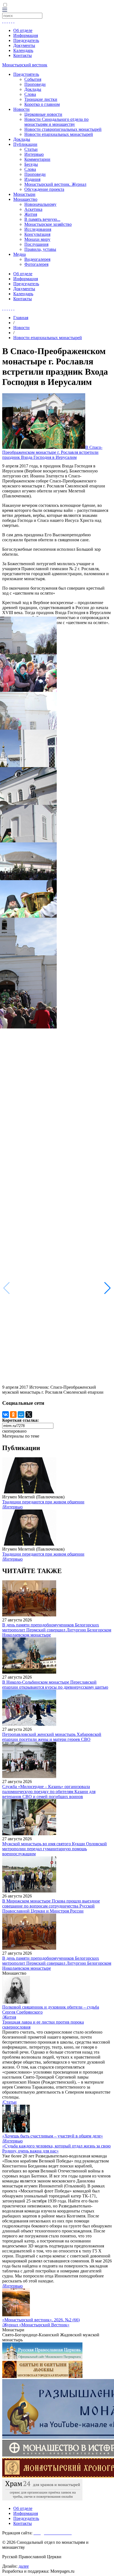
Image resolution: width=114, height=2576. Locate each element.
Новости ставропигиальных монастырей (63, 129)
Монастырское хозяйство (48, 224)
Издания (32, 179)
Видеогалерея (37, 259)
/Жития (9, 2017)
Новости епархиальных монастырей (59, 134)
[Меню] (5, 10)
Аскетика (33, 209)
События (33, 79)
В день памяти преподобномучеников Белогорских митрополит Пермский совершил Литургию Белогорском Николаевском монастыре (57, 1630)
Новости (21, 109)
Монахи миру (37, 239)
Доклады (33, 89)
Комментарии (37, 159)
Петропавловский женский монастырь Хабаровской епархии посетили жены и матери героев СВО (52, 1737)
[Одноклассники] (13, 1415)
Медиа (20, 254)
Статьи (31, 149)
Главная (21, 318)
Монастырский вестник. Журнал (55, 184)
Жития (31, 214)
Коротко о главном (42, 104)
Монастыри (24, 194)
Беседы (31, 164)
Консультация (37, 234)
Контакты (23, 55)
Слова (30, 94)
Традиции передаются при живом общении (43, 1502)
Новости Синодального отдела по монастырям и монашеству (56, 122)
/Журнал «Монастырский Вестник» (36, 2325)
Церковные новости (43, 114)
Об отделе (23, 30)
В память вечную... (42, 219)
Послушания (36, 244)
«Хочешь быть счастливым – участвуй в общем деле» (53, 2136)
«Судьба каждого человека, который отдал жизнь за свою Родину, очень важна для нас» (56, 2148)
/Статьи (9, 2102)
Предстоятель (26, 74)
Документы (24, 45)
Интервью (34, 154)
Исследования (38, 229)
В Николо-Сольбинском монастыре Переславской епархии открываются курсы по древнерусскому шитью (55, 1685)
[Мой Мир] (21, 1415)
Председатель (26, 40)
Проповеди (35, 84)
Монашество (25, 199)
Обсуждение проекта (44, 189)
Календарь (23, 50)
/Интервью (12, 1507)
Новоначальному (40, 204)
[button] (107, 1288)
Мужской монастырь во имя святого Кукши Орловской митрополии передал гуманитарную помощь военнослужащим (55, 1849)
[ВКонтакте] (6, 1415)
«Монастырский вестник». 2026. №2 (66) (41, 2320)
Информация (26, 35)
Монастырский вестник (25, 65)
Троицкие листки (41, 99)
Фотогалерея (36, 264)
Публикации (25, 144)
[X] (29, 1415)
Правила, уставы (40, 249)
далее (24, 2566)
